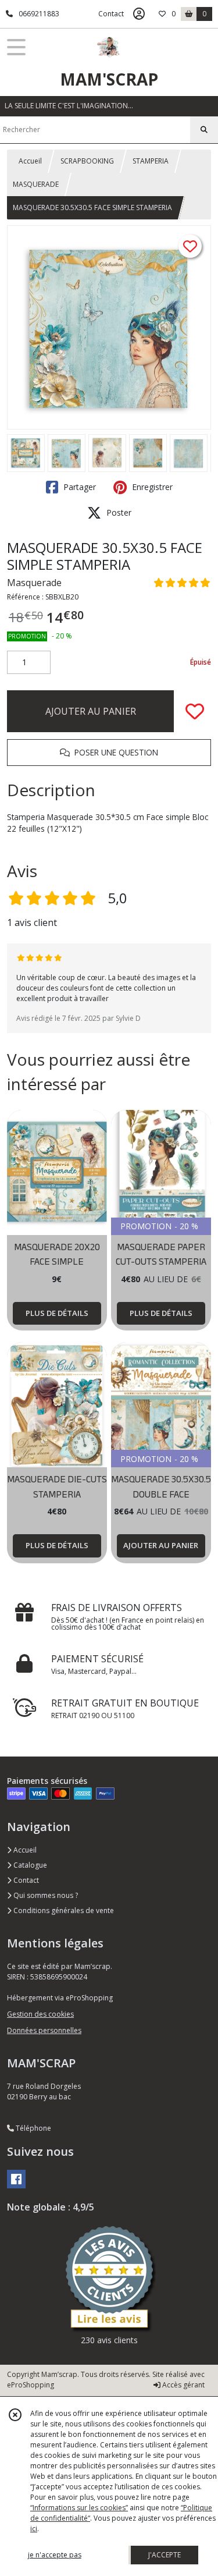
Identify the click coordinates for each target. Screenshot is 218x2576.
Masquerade (34, 583)
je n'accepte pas (55, 2555)
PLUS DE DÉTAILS (57, 1313)
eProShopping (31, 2385)
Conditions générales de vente (63, 1910)
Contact (111, 14)
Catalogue (29, 1865)
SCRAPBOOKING (87, 161)
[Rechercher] (204, 130)
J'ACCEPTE (165, 2555)
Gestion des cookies (40, 2014)
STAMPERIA (151, 161)
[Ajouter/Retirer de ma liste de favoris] (195, 711)
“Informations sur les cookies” (79, 2508)
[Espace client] (139, 14)
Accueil (30, 161)
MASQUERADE (36, 184)
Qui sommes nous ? (45, 1895)
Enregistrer (151, 487)
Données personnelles (44, 2030)
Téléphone (33, 2128)
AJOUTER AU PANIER (91, 711)
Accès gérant (183, 2385)
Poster (118, 512)
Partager (78, 487)
